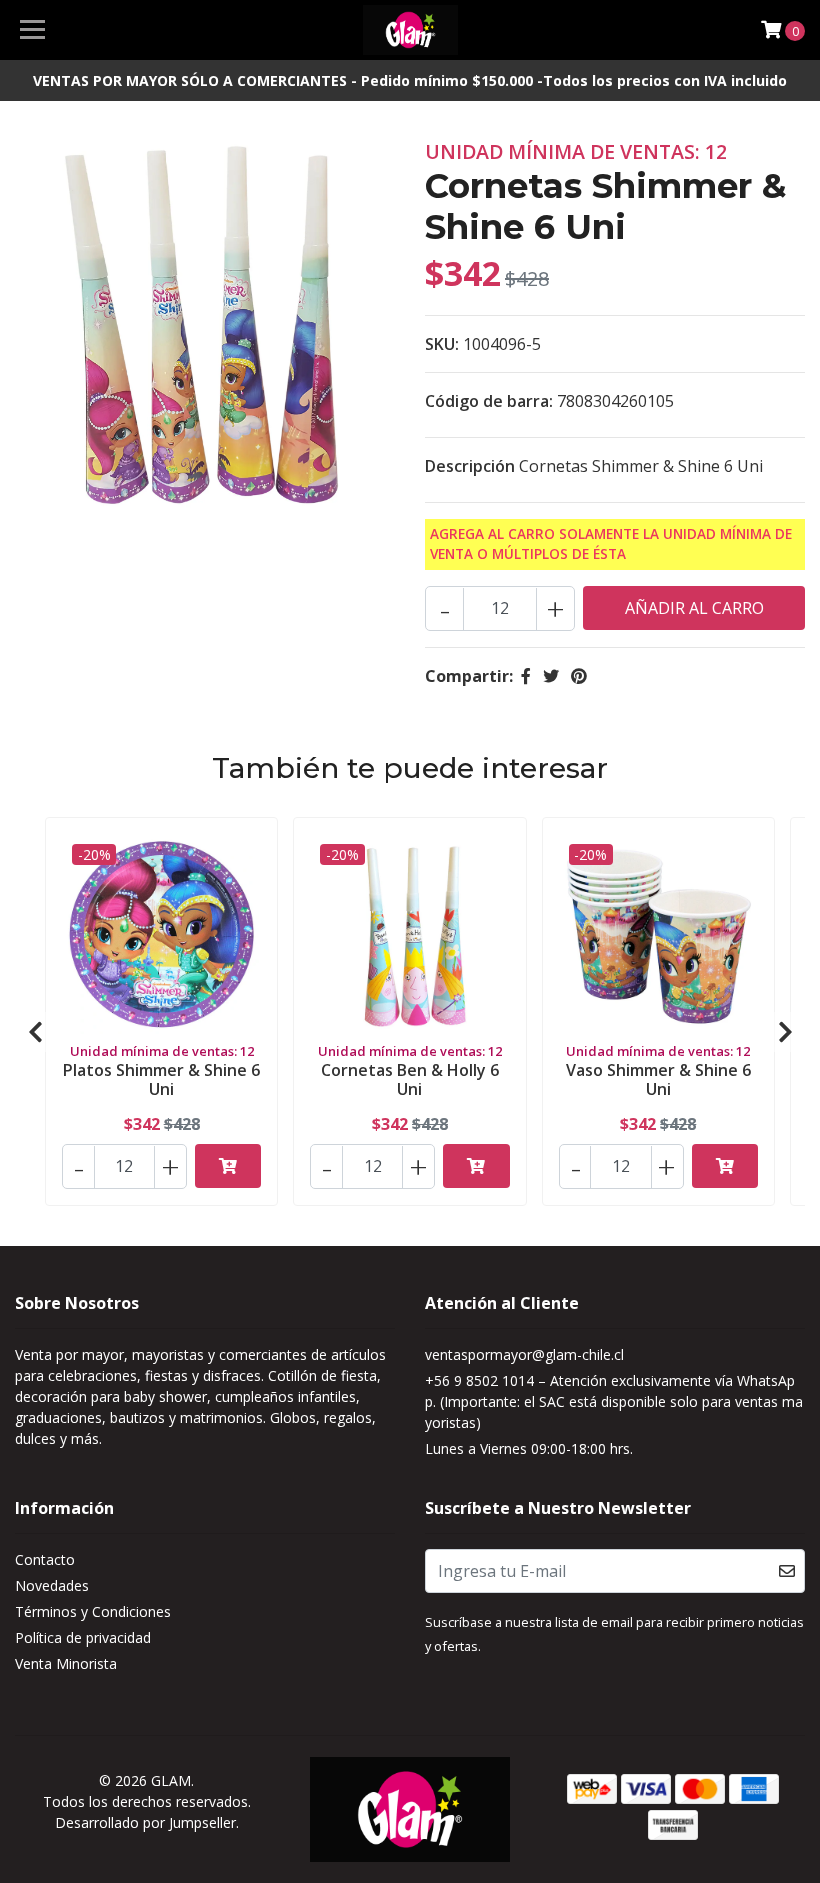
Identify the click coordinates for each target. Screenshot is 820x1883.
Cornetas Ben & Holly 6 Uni (410, 1079)
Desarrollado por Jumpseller (145, 1822)
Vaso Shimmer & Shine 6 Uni (658, 1079)
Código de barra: (489, 401)
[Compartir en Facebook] (526, 676)
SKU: (442, 344)
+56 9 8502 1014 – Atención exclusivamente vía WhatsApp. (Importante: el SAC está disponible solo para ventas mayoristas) (614, 1401)
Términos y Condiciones (93, 1611)
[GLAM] (410, 30)
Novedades (52, 1585)
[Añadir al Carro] (228, 1166)
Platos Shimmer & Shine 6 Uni (161, 1079)
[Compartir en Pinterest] (579, 676)
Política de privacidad (83, 1637)
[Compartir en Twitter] (551, 676)
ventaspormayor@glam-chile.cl (524, 1354)
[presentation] (35, 1032)
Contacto (45, 1559)
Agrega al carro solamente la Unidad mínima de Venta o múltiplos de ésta (611, 543)
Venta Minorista (66, 1663)
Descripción (470, 466)
